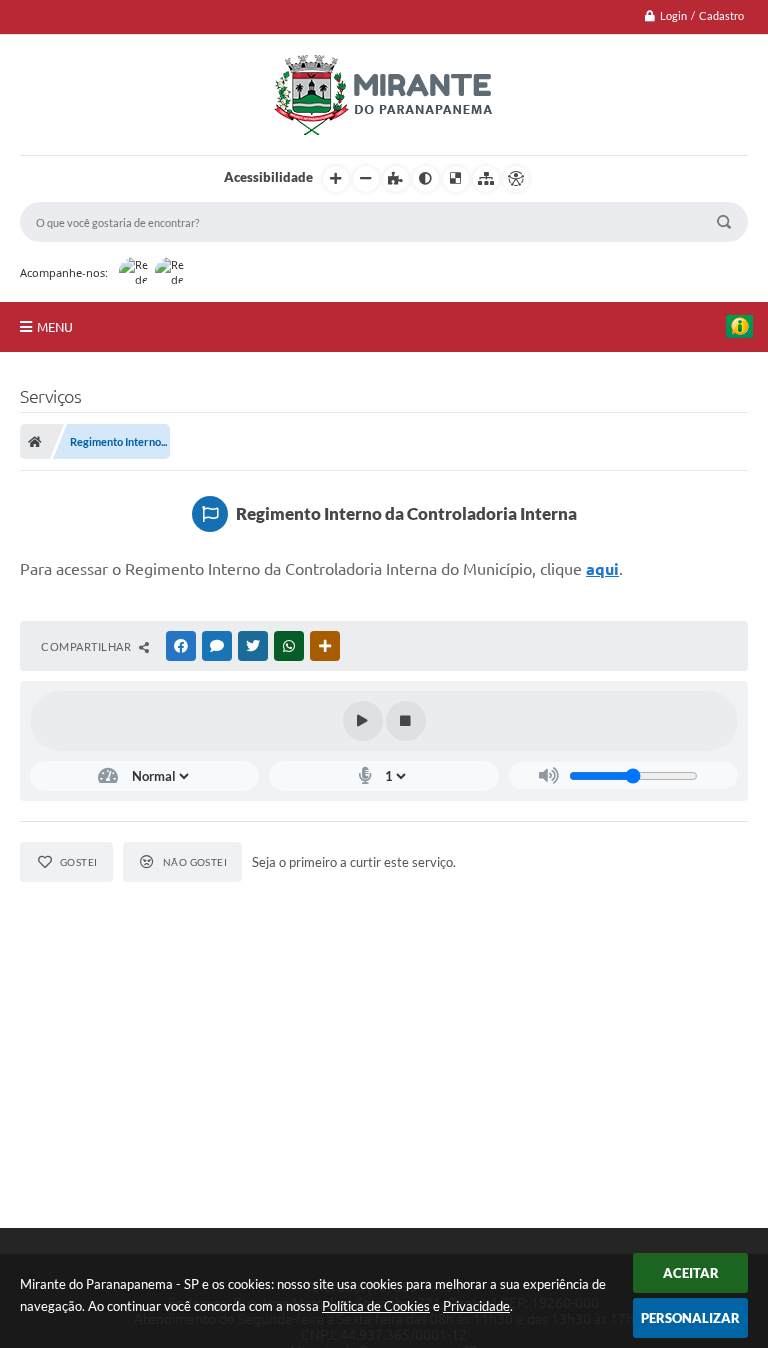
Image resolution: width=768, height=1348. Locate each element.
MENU (55, 327)
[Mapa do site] (486, 179)
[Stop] (406, 721)
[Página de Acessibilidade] (516, 179)
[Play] (363, 721)
